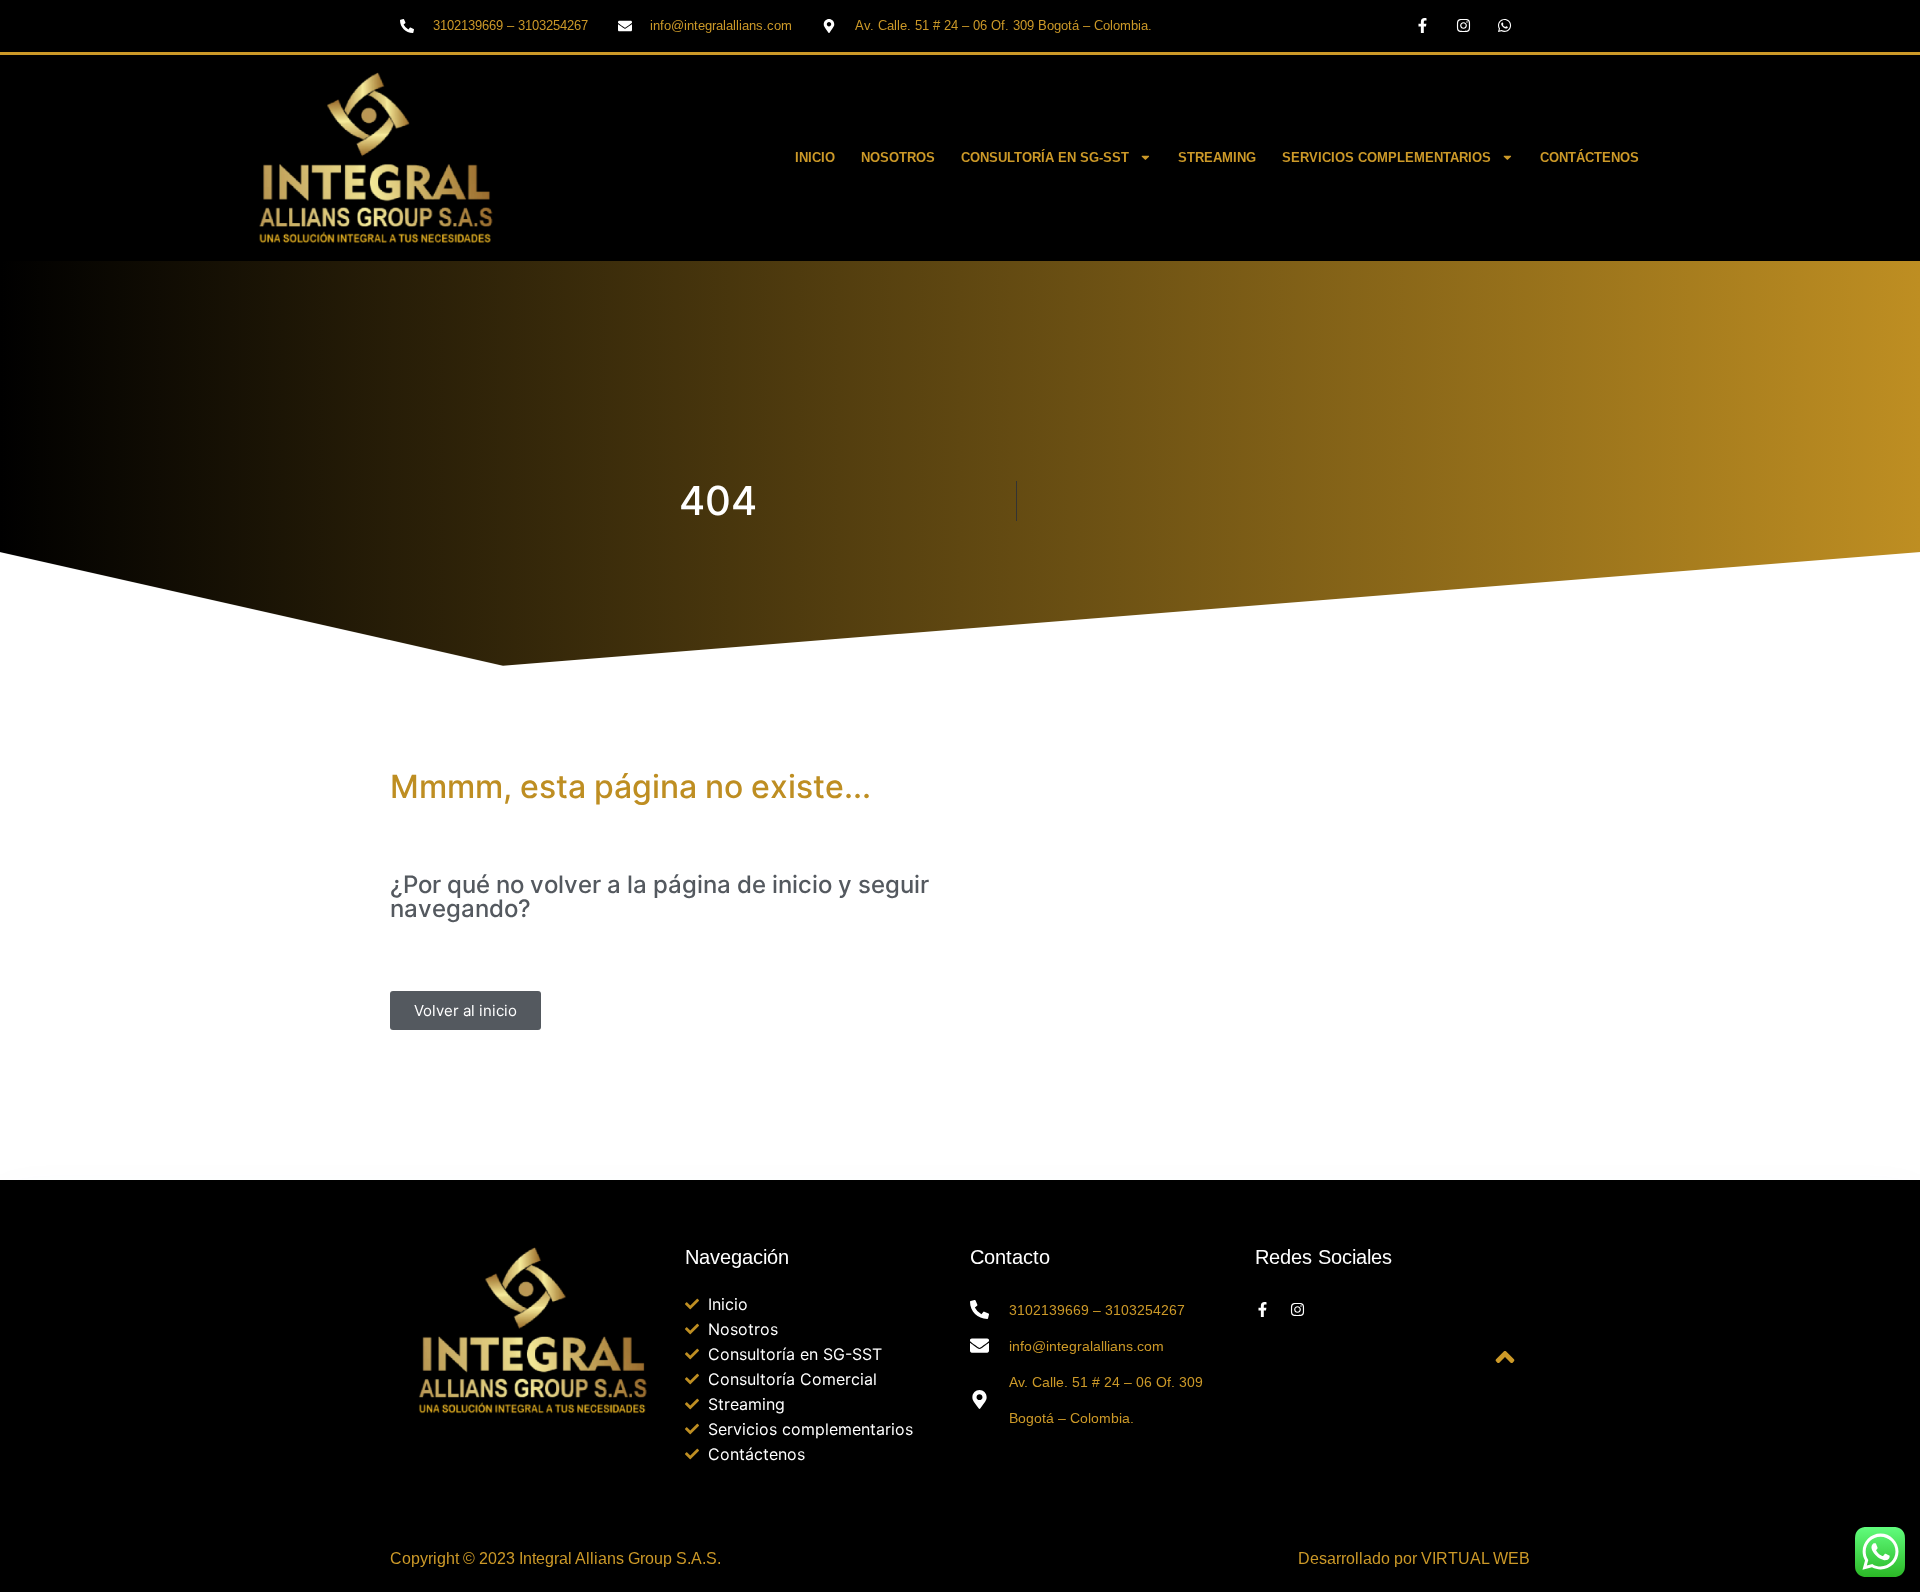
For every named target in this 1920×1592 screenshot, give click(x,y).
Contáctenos (1589, 157)
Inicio (815, 157)
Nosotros (898, 157)
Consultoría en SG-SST (1045, 157)
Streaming (1217, 157)
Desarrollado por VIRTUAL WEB (1414, 1558)
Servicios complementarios (1386, 157)
